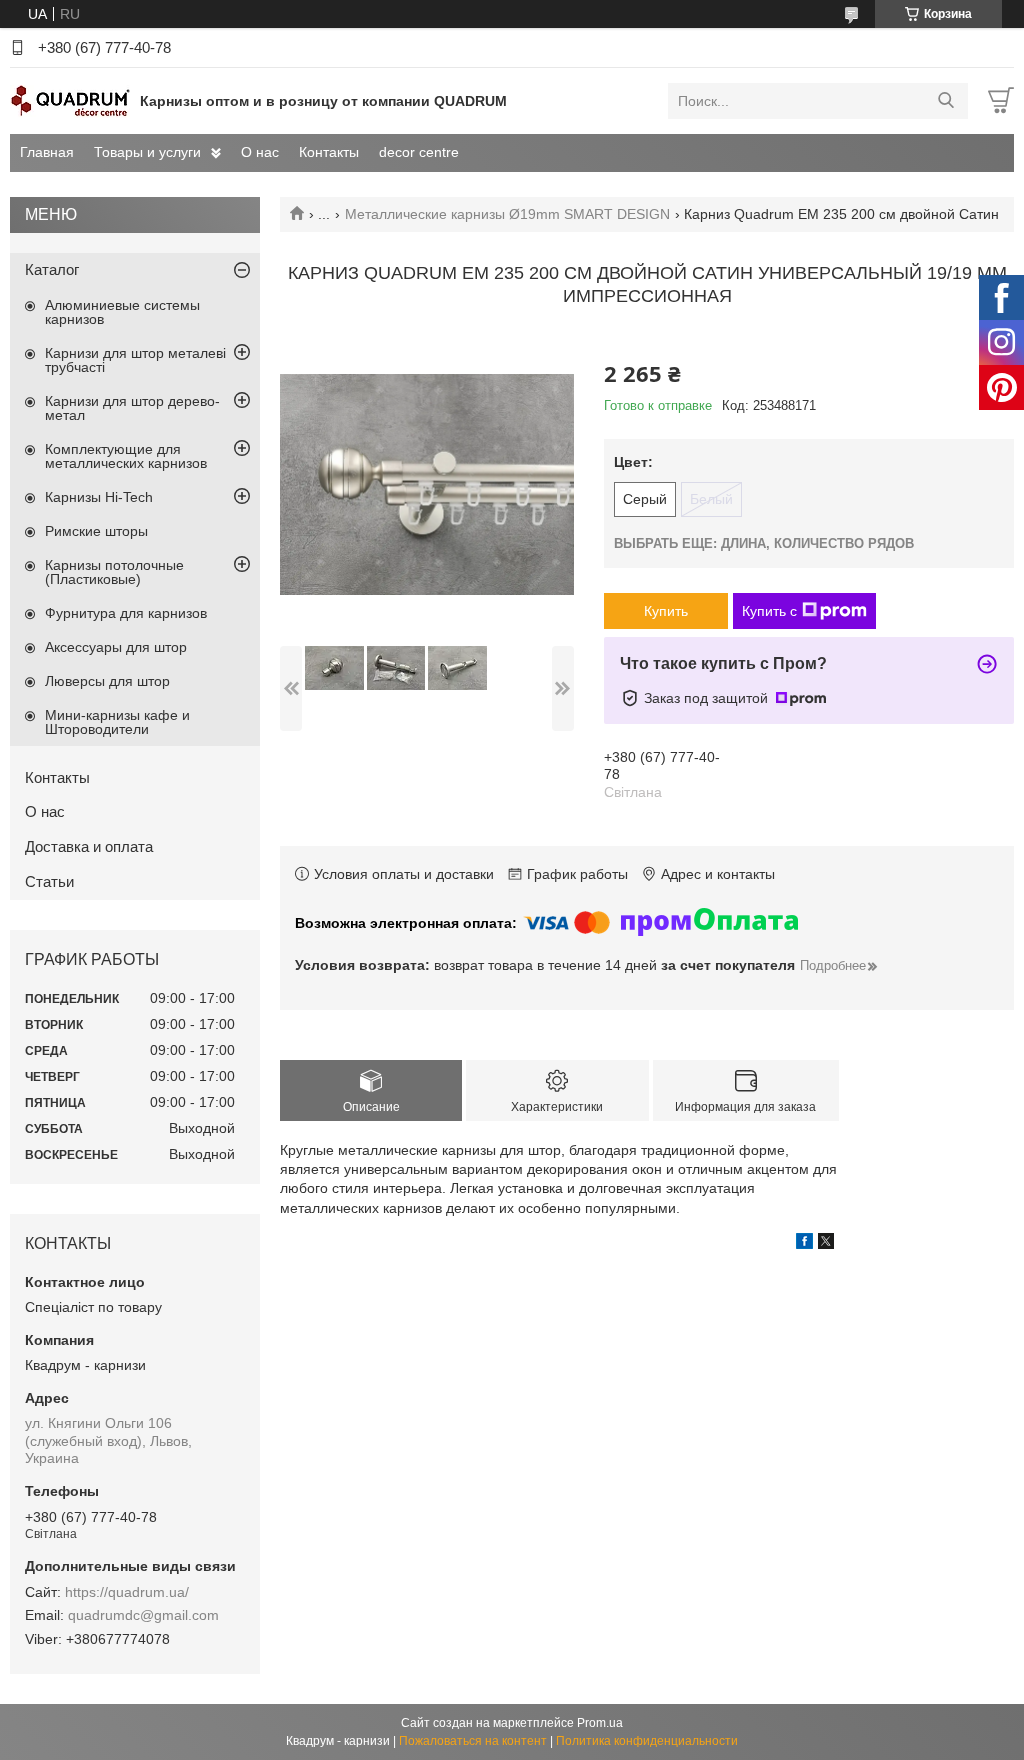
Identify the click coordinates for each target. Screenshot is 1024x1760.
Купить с (769, 611)
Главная (47, 152)
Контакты (329, 152)
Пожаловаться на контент (473, 1741)
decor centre (419, 152)
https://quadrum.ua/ (127, 1592)
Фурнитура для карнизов (126, 613)
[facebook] (804, 1244)
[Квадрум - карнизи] (70, 100)
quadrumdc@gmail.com (143, 1615)
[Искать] (945, 101)
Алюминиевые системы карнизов (122, 312)
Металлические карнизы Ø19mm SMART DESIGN (507, 214)
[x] (826, 1244)
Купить (666, 611)
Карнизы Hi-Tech (99, 497)
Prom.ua (600, 1723)
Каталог (52, 269)
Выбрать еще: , (764, 543)
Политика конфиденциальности (647, 1741)
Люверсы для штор (107, 681)
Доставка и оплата (89, 846)
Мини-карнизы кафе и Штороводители (117, 722)
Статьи (49, 881)
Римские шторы (96, 531)
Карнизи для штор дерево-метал (132, 408)
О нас (260, 152)
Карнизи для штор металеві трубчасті (135, 360)
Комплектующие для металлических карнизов (126, 456)
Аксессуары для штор (116, 647)
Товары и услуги (147, 152)
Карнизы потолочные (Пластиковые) (114, 572)
